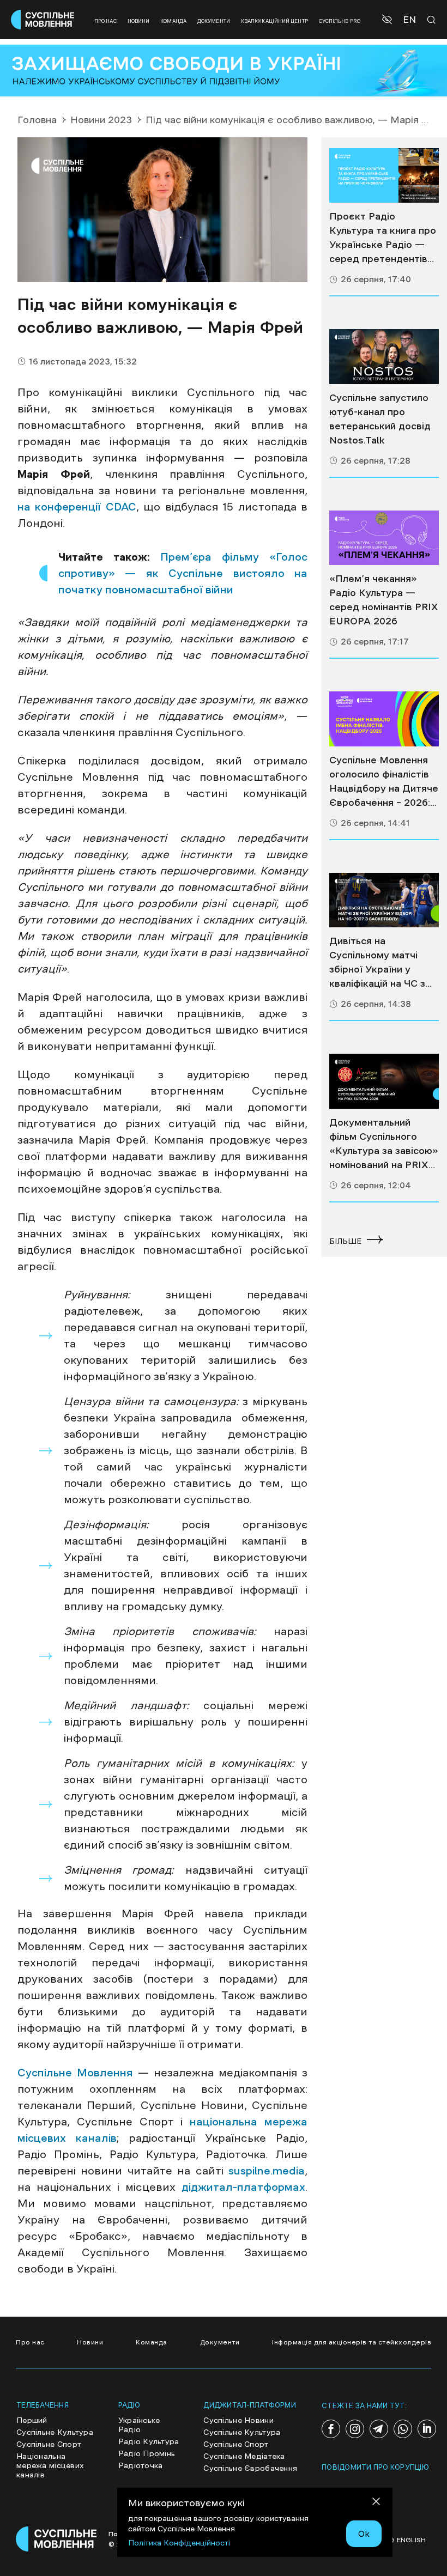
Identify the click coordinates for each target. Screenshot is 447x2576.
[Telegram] (379, 2429)
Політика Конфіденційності (179, 2543)
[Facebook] (331, 2429)
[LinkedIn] (427, 2429)
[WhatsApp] (403, 2429)
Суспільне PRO (340, 21)
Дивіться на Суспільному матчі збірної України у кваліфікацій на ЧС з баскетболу (377, 963)
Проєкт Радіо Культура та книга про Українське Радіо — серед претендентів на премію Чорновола (383, 239)
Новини (139, 21)
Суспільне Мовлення (75, 2073)
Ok (364, 2534)
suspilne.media (267, 2171)
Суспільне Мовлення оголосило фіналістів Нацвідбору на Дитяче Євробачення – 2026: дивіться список (384, 782)
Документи (214, 21)
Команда (173, 21)
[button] (388, 20)
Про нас (105, 21)
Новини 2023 (101, 120)
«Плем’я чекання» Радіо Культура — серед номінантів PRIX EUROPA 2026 (384, 600)
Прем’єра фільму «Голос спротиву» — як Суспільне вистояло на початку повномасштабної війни (183, 573)
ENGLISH (411, 2540)
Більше (345, 1241)
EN (409, 20)
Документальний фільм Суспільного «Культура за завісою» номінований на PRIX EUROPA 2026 (384, 1145)
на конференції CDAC (77, 507)
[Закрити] (376, 2503)
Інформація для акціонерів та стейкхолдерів (352, 2342)
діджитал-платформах (240, 2187)
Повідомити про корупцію (375, 2467)
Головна (37, 120)
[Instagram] (355, 2429)
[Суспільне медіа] (384, 176)
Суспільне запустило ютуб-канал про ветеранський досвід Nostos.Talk (380, 419)
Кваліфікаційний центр (274, 21)
